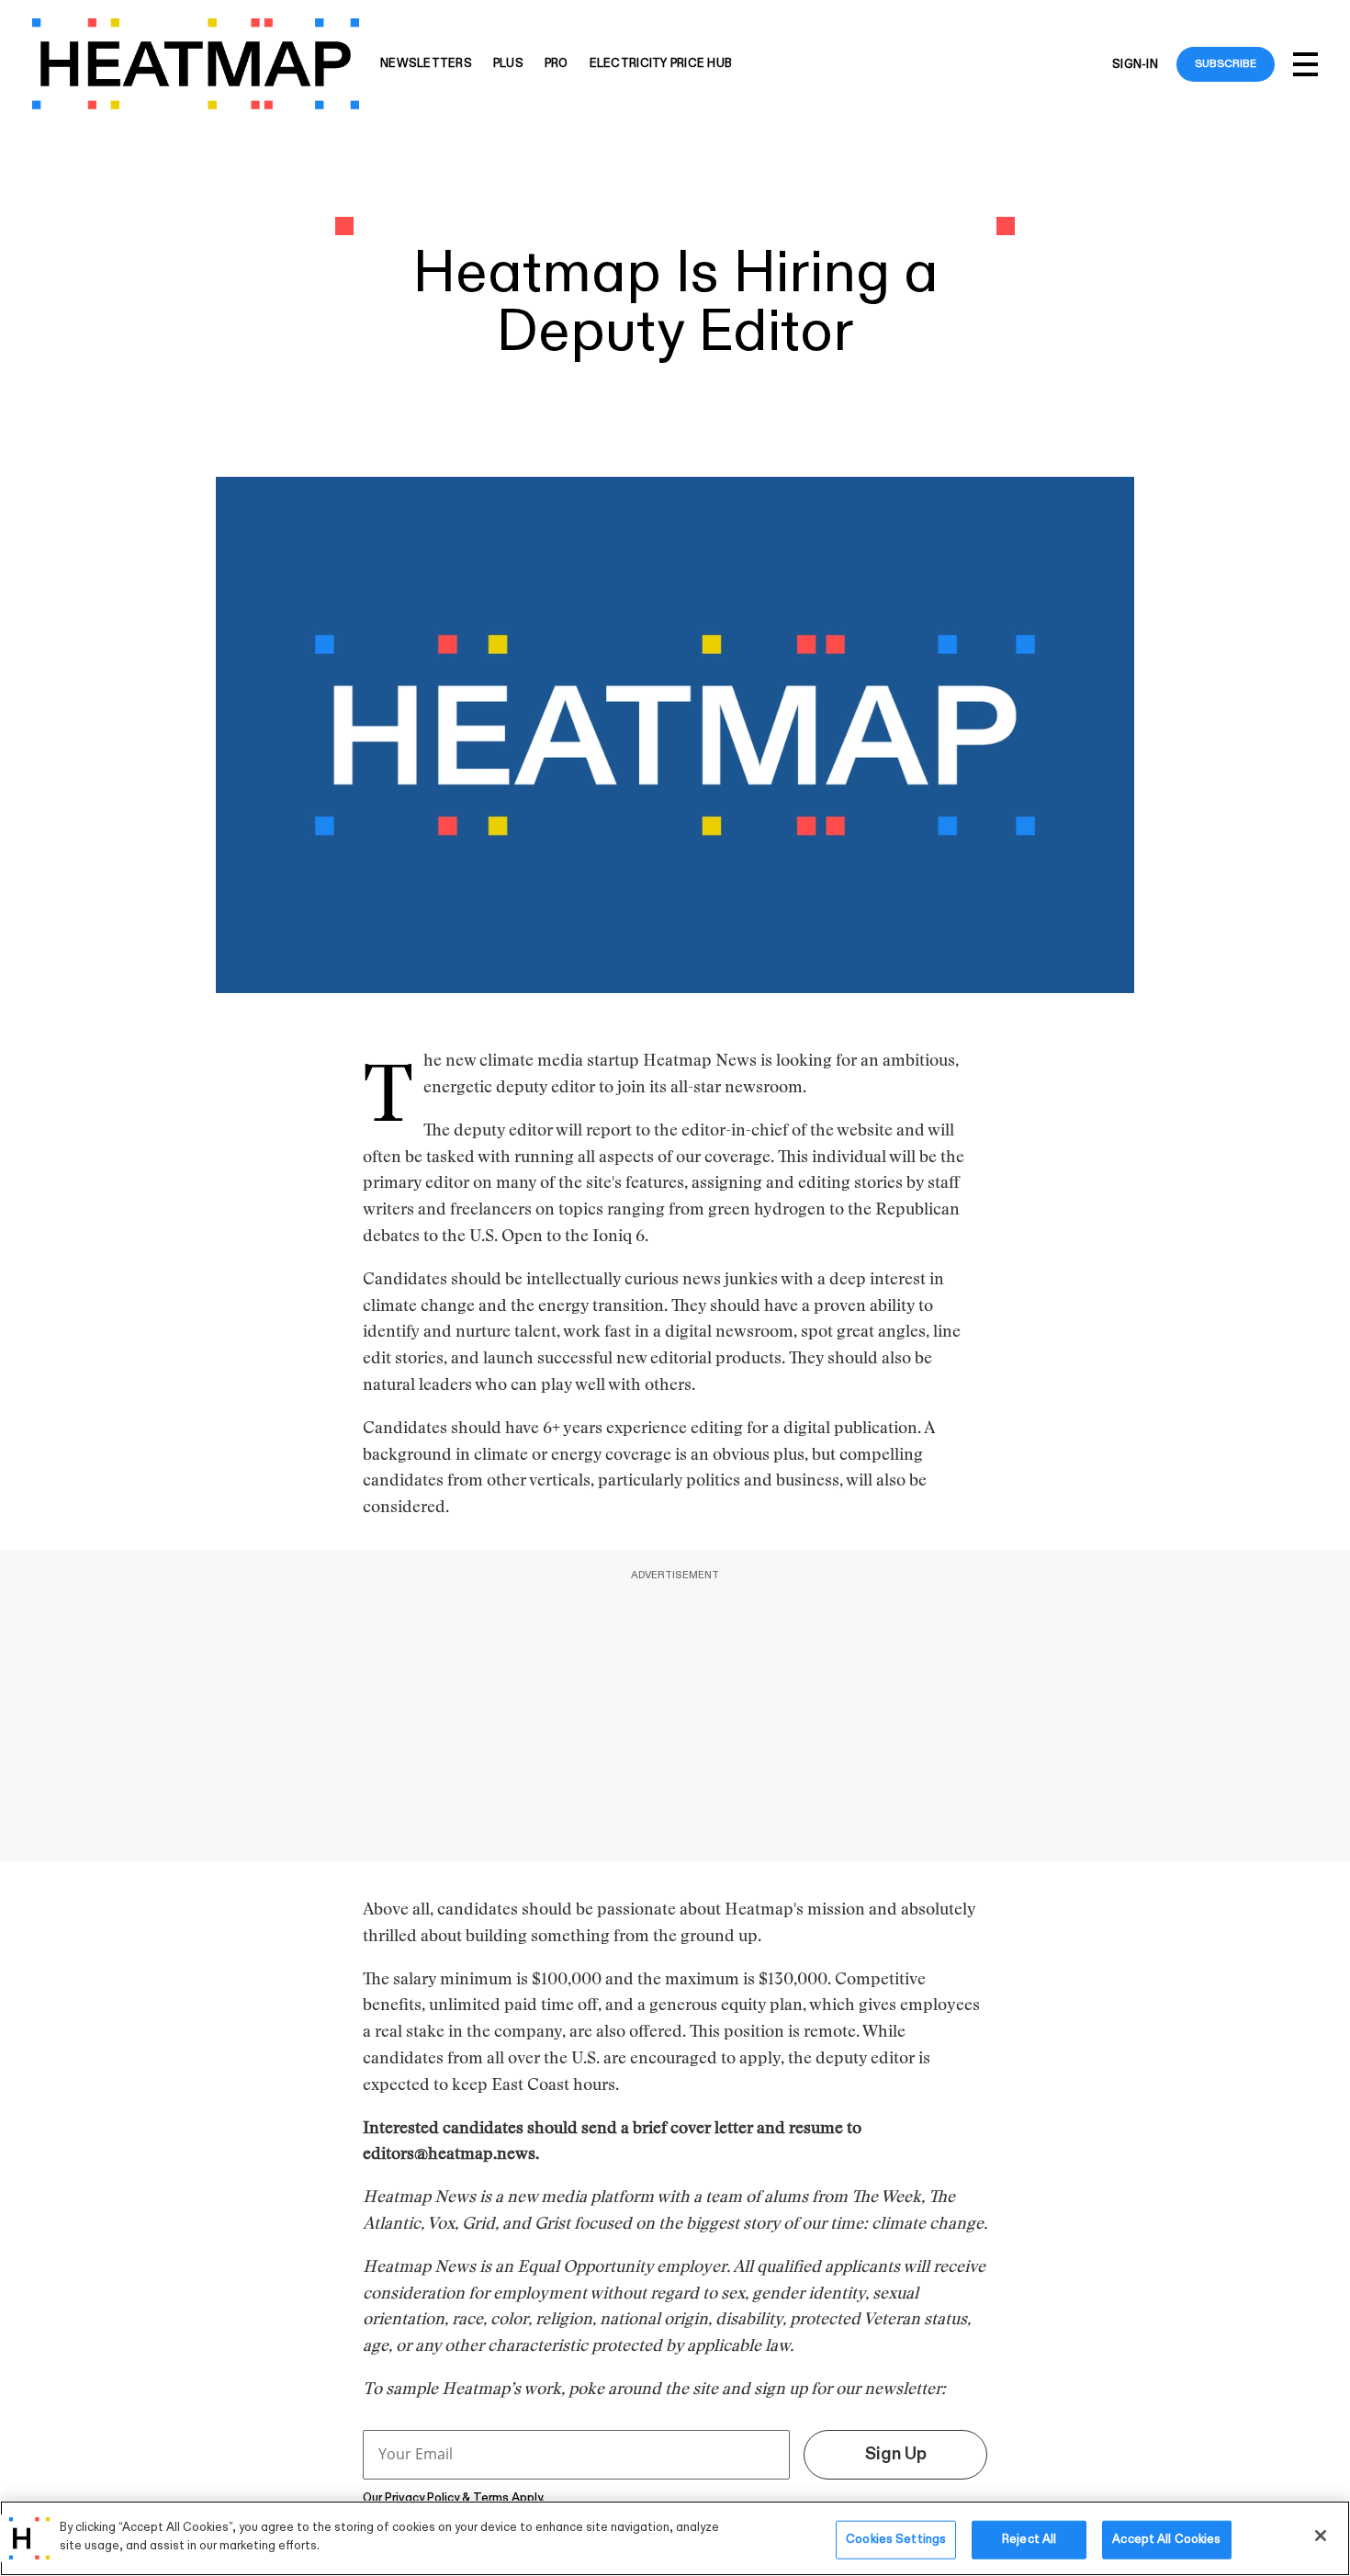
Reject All (1029, 2539)
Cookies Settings (896, 2539)
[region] (675, 2538)
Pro (557, 64)
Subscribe (1226, 63)
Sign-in (1135, 64)
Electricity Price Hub (661, 64)
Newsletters (426, 64)
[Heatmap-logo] (196, 64)
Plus (508, 64)
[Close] (1321, 2536)
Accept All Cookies (1166, 2539)
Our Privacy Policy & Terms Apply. (454, 2498)
